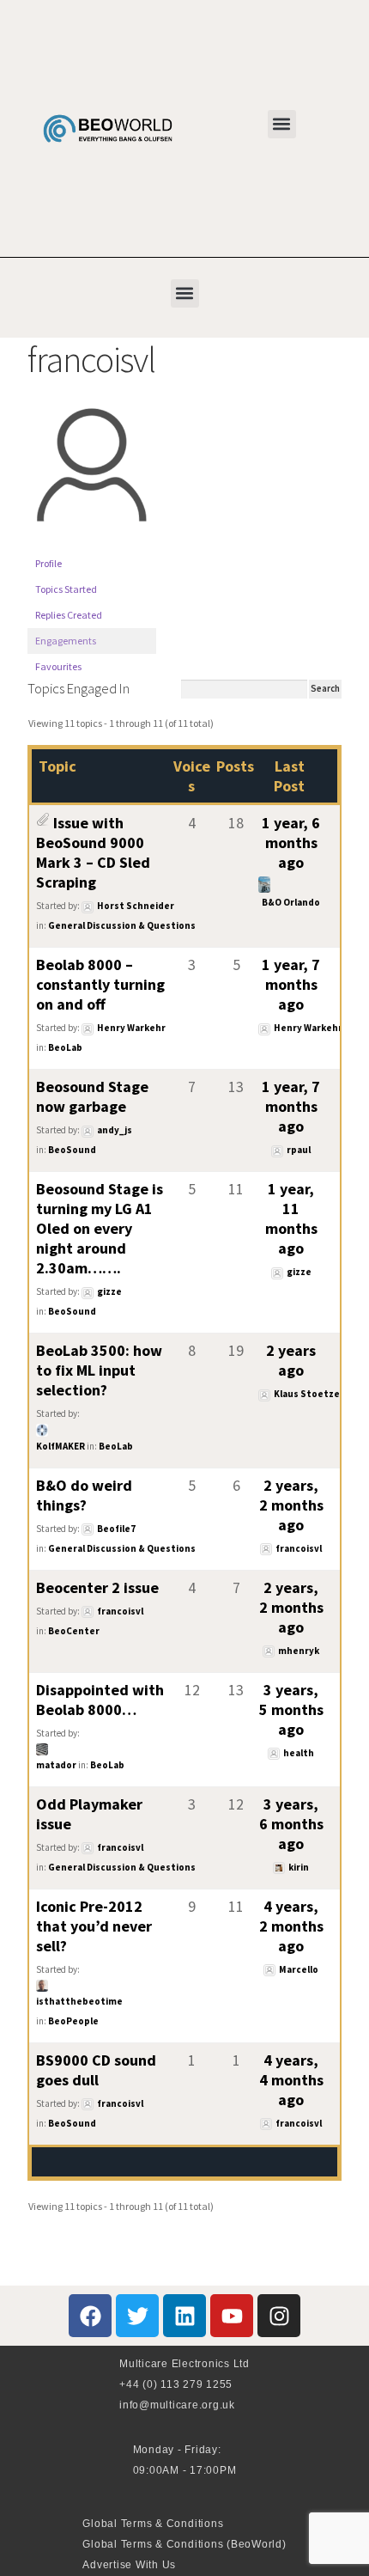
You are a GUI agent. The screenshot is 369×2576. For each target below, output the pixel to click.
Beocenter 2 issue (97, 1587)
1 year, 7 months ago (291, 984)
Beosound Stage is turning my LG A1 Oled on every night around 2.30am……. (100, 1228)
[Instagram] (279, 2316)
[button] (282, 124)
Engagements (66, 641)
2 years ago (291, 1360)
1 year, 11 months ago (291, 1218)
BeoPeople (73, 2021)
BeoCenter (74, 1631)
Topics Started (66, 589)
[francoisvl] (92, 543)
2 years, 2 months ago (291, 1505)
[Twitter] (137, 2316)
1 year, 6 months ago (291, 842)
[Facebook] (90, 2316)
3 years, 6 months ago (291, 1824)
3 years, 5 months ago (291, 1709)
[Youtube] (232, 2316)
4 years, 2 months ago (291, 1926)
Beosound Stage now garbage (92, 1096)
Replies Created (69, 615)
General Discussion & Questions (122, 925)
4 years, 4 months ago (291, 2080)
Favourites (58, 666)
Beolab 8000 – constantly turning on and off (100, 984)
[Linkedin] (184, 2316)
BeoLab (65, 1047)
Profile (48, 563)
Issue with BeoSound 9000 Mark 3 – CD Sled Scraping (93, 852)
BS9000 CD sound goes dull (96, 2070)
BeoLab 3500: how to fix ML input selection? (99, 1370)
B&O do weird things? (84, 1495)
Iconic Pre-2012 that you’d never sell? (94, 1926)
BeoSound (72, 1150)
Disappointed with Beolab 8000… (100, 1700)
